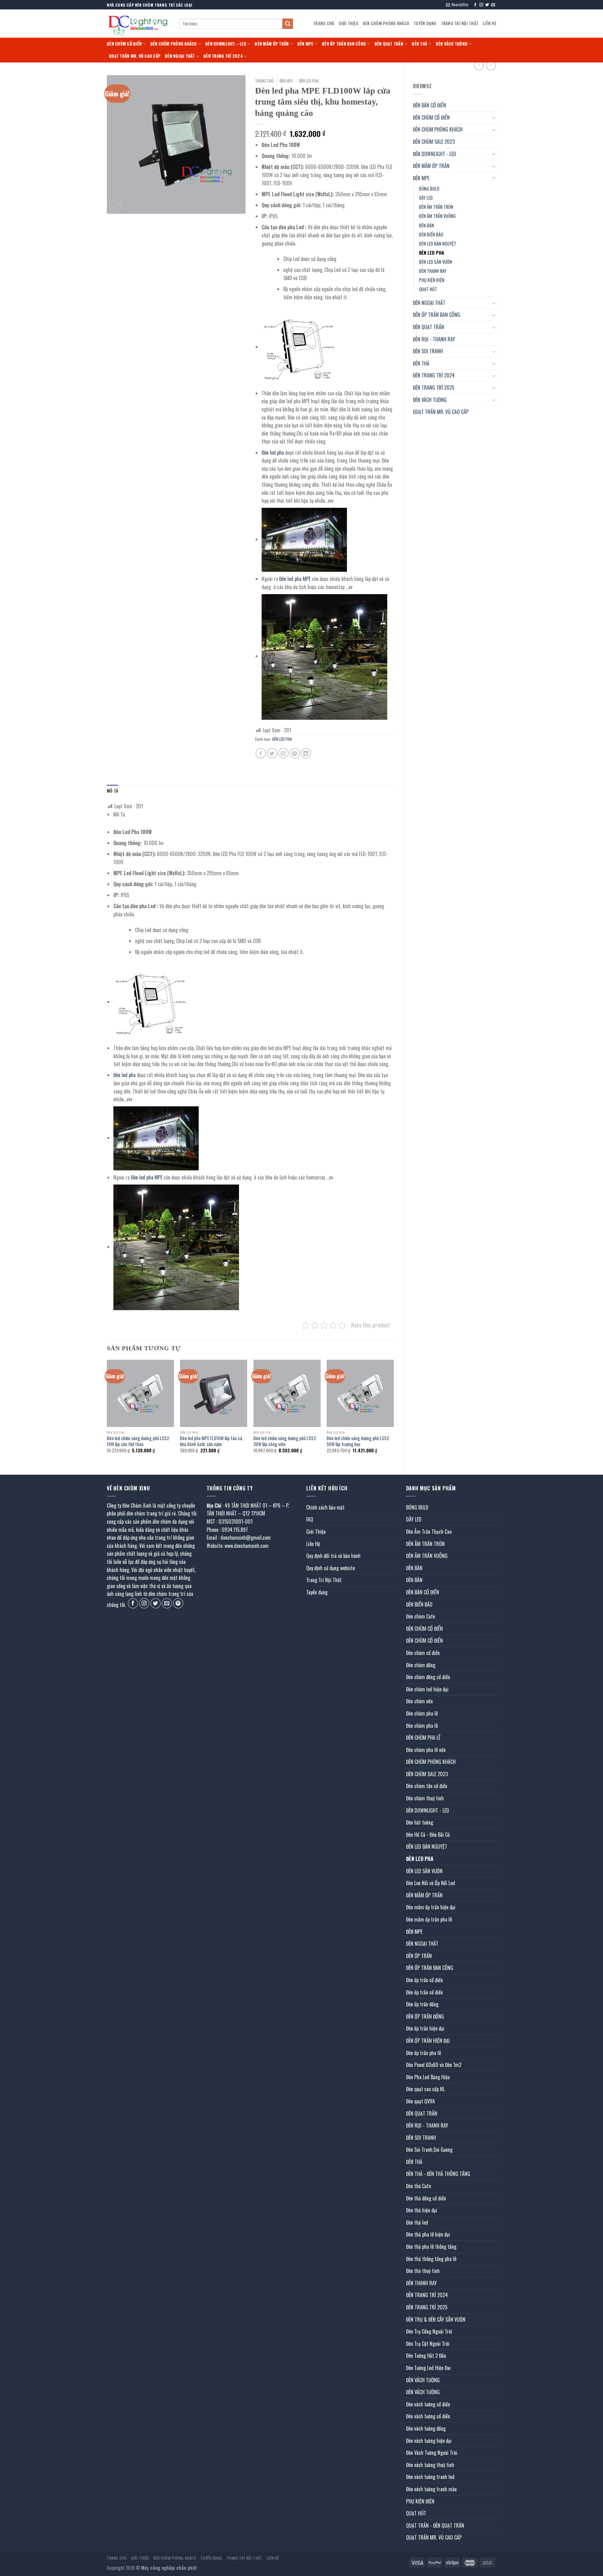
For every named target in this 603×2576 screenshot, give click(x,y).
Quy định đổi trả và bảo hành (333, 1556)
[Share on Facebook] (261, 753)
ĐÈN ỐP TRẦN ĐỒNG (425, 2016)
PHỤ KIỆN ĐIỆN (432, 280)
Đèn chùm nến (419, 1701)
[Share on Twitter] (272, 753)
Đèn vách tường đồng (426, 2428)
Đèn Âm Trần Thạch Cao (429, 1532)
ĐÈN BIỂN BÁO (431, 234)
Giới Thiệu (348, 23)
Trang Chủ (324, 23)
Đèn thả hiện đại (422, 2210)
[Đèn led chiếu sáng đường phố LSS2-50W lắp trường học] (360, 1393)
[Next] (394, 1412)
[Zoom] (115, 206)
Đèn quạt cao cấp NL (425, 2089)
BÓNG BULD (429, 189)
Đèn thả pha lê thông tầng (431, 2247)
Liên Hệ (489, 23)
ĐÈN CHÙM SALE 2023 (434, 142)
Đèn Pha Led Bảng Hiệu (428, 2077)
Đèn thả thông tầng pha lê (431, 2259)
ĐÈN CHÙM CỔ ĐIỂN (124, 44)
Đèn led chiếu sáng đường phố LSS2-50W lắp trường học (359, 1441)
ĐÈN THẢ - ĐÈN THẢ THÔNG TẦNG (438, 2174)
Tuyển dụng (425, 23)
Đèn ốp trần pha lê (424, 2053)
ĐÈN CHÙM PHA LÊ (423, 1738)
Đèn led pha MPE (295, 579)
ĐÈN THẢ (419, 44)
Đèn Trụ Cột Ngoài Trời (428, 2344)
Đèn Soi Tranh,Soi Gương (429, 2150)
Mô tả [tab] (112, 791)
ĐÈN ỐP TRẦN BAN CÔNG (344, 44)
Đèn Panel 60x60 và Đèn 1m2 (434, 2065)
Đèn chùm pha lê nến (426, 1750)
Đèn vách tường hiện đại (429, 2441)
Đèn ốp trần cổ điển (424, 1980)
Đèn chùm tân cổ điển (427, 1786)
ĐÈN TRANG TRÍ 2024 (223, 56)
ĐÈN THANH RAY (433, 271)
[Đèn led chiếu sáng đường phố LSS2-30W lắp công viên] (287, 1393)
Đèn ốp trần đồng (422, 2004)
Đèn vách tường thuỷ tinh (430, 2465)
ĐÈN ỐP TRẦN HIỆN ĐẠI (428, 2041)
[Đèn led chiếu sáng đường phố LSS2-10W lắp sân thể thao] (140, 1393)
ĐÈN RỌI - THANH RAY (434, 339)
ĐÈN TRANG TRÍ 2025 (434, 388)
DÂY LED (426, 198)
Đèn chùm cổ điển (423, 1653)
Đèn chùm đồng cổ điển (428, 1677)
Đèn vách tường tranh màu (431, 2489)
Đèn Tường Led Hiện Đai (428, 2368)
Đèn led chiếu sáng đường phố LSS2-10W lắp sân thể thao (139, 1441)
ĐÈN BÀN (426, 225)
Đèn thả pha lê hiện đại (428, 2234)
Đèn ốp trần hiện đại (425, 2028)
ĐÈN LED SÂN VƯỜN (435, 262)
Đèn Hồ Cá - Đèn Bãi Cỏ (428, 1835)
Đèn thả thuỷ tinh (423, 2271)
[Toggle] (494, 117)
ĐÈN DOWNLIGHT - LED (435, 154)
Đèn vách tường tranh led (430, 2477)
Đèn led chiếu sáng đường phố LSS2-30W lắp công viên (285, 1441)
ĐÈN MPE (305, 44)
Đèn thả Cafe (418, 2186)
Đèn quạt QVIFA (421, 2101)
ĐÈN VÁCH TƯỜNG (452, 44)
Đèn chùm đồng (421, 1665)
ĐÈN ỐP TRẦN (419, 1956)
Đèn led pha (273, 453)
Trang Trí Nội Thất (460, 23)
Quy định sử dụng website (331, 1568)
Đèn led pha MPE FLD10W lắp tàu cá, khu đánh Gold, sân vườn (212, 1441)
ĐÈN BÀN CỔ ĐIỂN (429, 105)
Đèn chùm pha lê (422, 1713)
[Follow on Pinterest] (178, 1603)
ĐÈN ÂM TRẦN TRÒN (436, 207)
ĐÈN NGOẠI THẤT (180, 56)
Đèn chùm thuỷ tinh (425, 1798)
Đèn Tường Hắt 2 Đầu (426, 2356)
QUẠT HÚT (428, 289)
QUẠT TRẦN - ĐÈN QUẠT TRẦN (435, 2525)
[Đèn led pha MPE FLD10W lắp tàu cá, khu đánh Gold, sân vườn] (214, 1393)
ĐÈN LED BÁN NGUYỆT (438, 244)
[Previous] (107, 1412)
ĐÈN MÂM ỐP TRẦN (272, 44)
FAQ (310, 1519)
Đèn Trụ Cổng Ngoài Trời (429, 2331)
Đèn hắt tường (420, 1822)
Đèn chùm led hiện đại (427, 1689)
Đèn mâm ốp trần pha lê (429, 1919)
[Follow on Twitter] (487, 5)
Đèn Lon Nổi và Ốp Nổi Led (431, 1883)
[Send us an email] (493, 5)
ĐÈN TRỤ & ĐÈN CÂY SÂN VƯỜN (436, 2319)
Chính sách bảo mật (325, 1507)
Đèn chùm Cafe (421, 1616)
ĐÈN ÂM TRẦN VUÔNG (437, 216)
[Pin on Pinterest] (295, 753)
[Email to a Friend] (283, 753)
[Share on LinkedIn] (306, 753)
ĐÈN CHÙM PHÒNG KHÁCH (386, 23)
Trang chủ (264, 81)
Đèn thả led (417, 2222)
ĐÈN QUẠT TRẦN (389, 44)
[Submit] (288, 24)
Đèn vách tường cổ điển (428, 2404)
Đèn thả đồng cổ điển (426, 2198)
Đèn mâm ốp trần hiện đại (431, 1907)
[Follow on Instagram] (481, 5)
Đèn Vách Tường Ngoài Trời (432, 2453)
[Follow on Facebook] (475, 5)
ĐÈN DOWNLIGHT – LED (226, 44)
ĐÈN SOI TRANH (428, 351)
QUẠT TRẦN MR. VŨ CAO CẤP (135, 56)
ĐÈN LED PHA (432, 253)
